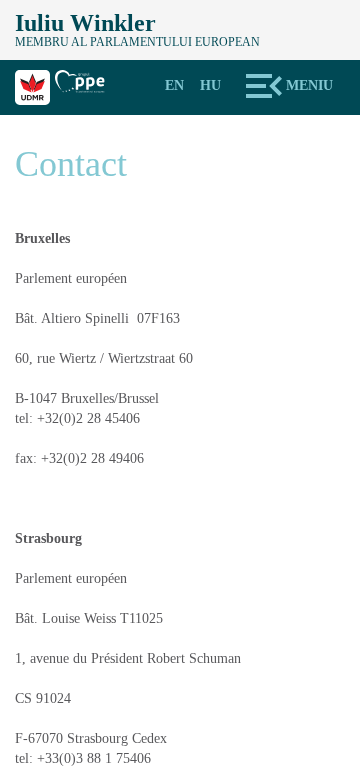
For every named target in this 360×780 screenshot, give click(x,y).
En (174, 85)
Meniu (309, 85)
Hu (210, 85)
